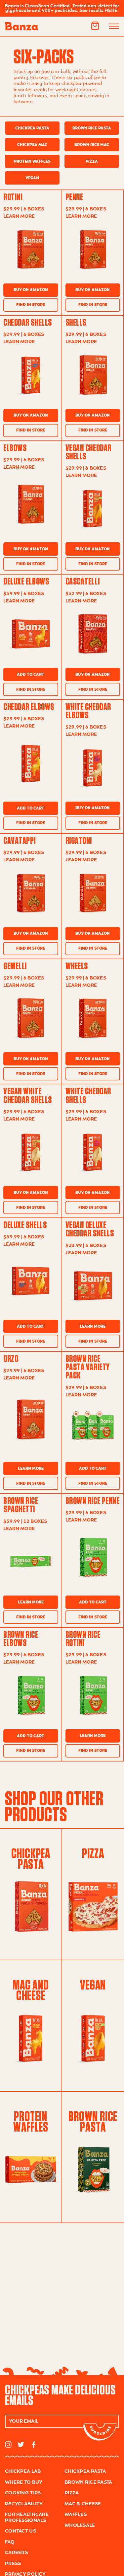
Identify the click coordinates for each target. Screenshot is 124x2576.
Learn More (93, 1327)
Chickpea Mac (32, 145)
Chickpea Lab (23, 2471)
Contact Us (21, 2531)
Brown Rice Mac (92, 145)
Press (13, 2564)
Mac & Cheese (83, 2504)
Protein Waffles (32, 161)
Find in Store (31, 305)
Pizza (92, 161)
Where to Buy (24, 2482)
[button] (95, 26)
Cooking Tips (23, 2493)
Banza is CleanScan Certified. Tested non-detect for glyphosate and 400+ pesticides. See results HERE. (62, 8)
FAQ (10, 2542)
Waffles (76, 2515)
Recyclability (24, 2504)
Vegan (32, 178)
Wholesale (80, 2526)
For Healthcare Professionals (27, 2518)
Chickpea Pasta (32, 128)
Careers (16, 2553)
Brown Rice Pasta (92, 128)
